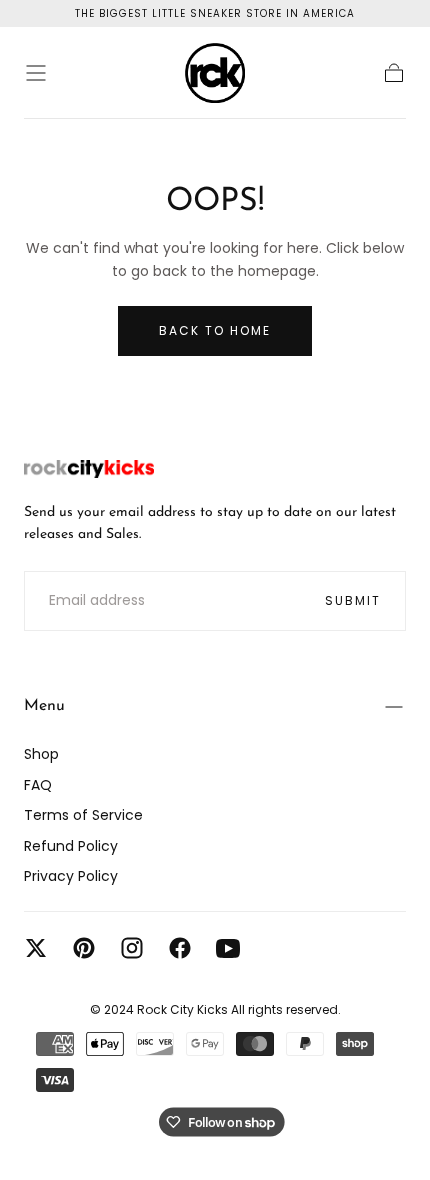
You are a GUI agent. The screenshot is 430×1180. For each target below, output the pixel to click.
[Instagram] (132, 948)
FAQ (38, 785)
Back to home (215, 330)
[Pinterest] (84, 948)
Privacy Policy (71, 876)
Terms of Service (83, 815)
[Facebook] (180, 948)
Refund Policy (71, 846)
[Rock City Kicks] (89, 469)
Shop (41, 754)
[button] (36, 73)
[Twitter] (36, 948)
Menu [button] (44, 706)
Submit (353, 600)
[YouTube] (228, 948)
